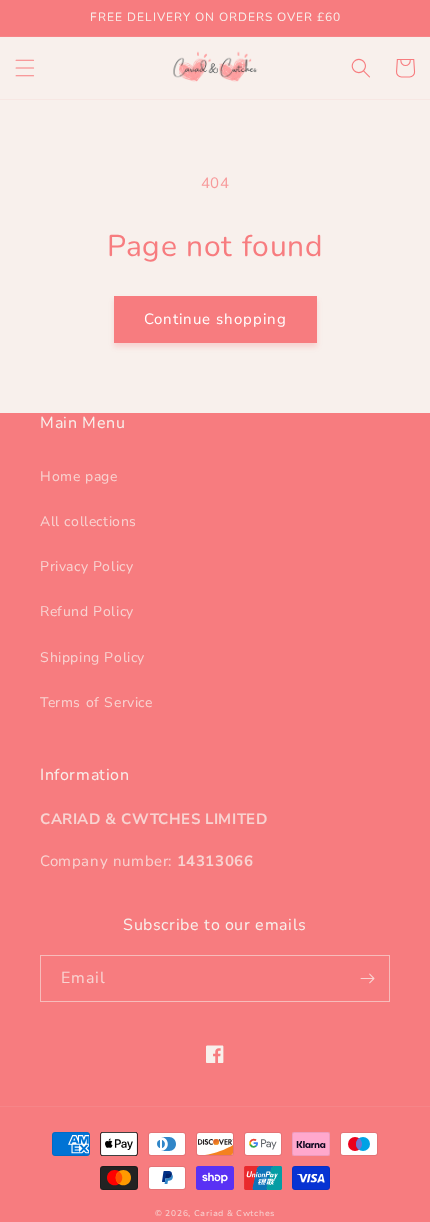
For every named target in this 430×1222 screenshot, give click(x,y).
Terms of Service (96, 702)
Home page (78, 476)
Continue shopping (215, 319)
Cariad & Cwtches (234, 1213)
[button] (25, 68)
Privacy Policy (86, 566)
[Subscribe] (367, 978)
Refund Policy (87, 611)
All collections (88, 521)
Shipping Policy (92, 657)
